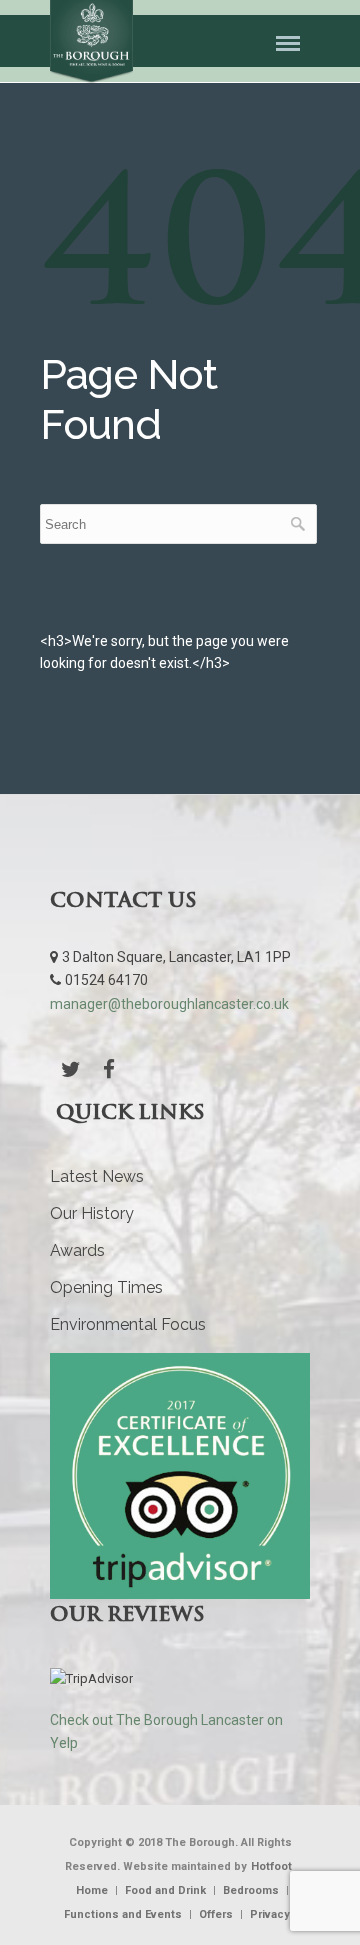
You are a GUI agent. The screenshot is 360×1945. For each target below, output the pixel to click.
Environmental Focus (128, 1324)
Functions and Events (123, 1914)
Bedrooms (251, 1890)
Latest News (97, 1176)
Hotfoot (271, 1866)
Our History (92, 1213)
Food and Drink (165, 1890)
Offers (216, 1914)
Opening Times (106, 1287)
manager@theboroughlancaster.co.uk (169, 1004)
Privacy (270, 1914)
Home (92, 1890)
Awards (77, 1250)
